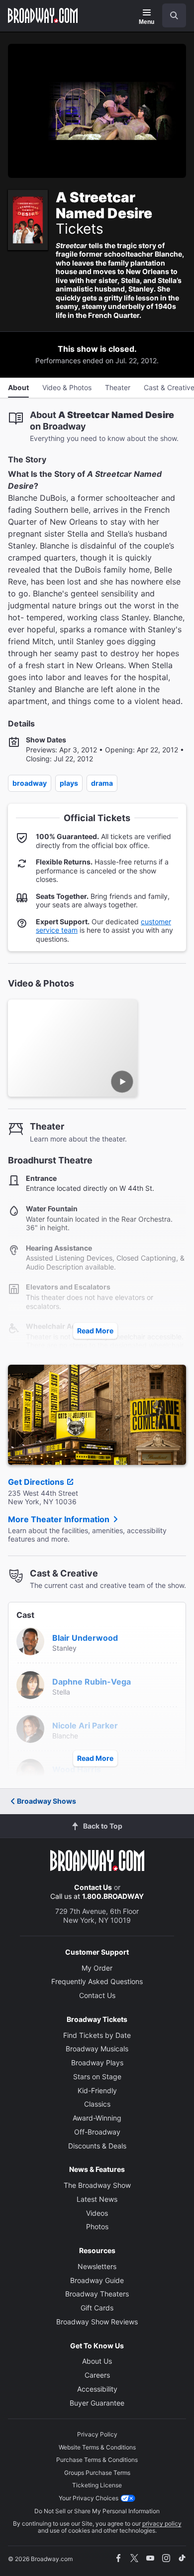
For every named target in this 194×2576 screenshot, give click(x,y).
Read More (95, 1331)
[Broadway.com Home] (43, 15)
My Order (97, 1968)
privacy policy (162, 2523)
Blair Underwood (85, 1638)
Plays (69, 783)
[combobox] (170, 15)
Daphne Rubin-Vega (92, 1682)
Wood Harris (77, 1769)
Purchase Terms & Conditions (97, 2460)
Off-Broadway (97, 2132)
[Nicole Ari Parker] (30, 1728)
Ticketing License (97, 2485)
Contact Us (93, 1887)
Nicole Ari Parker (85, 1725)
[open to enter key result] (174, 15)
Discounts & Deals (97, 2146)
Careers (97, 2375)
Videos (97, 2213)
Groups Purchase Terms (97, 2473)
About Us (97, 2361)
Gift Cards (97, 2308)
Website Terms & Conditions (97, 2447)
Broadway (30, 783)
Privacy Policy (97, 2434)
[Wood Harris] (30, 1772)
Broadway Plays (97, 2063)
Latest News (97, 2199)
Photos (97, 2226)
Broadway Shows (47, 1801)
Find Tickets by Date (97, 2035)
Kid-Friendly (97, 2090)
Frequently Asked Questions (97, 1981)
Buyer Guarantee (97, 2403)
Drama (102, 783)
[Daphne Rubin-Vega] (30, 1684)
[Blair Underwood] (30, 1640)
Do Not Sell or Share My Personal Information (97, 2511)
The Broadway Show (97, 2185)
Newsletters (97, 2266)
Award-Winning (97, 2118)
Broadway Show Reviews (97, 2322)
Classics (97, 2104)
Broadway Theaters (97, 2294)
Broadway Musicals (97, 2049)
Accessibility (97, 2389)
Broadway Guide (97, 2280)
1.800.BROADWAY (113, 1896)
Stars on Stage (97, 2076)
